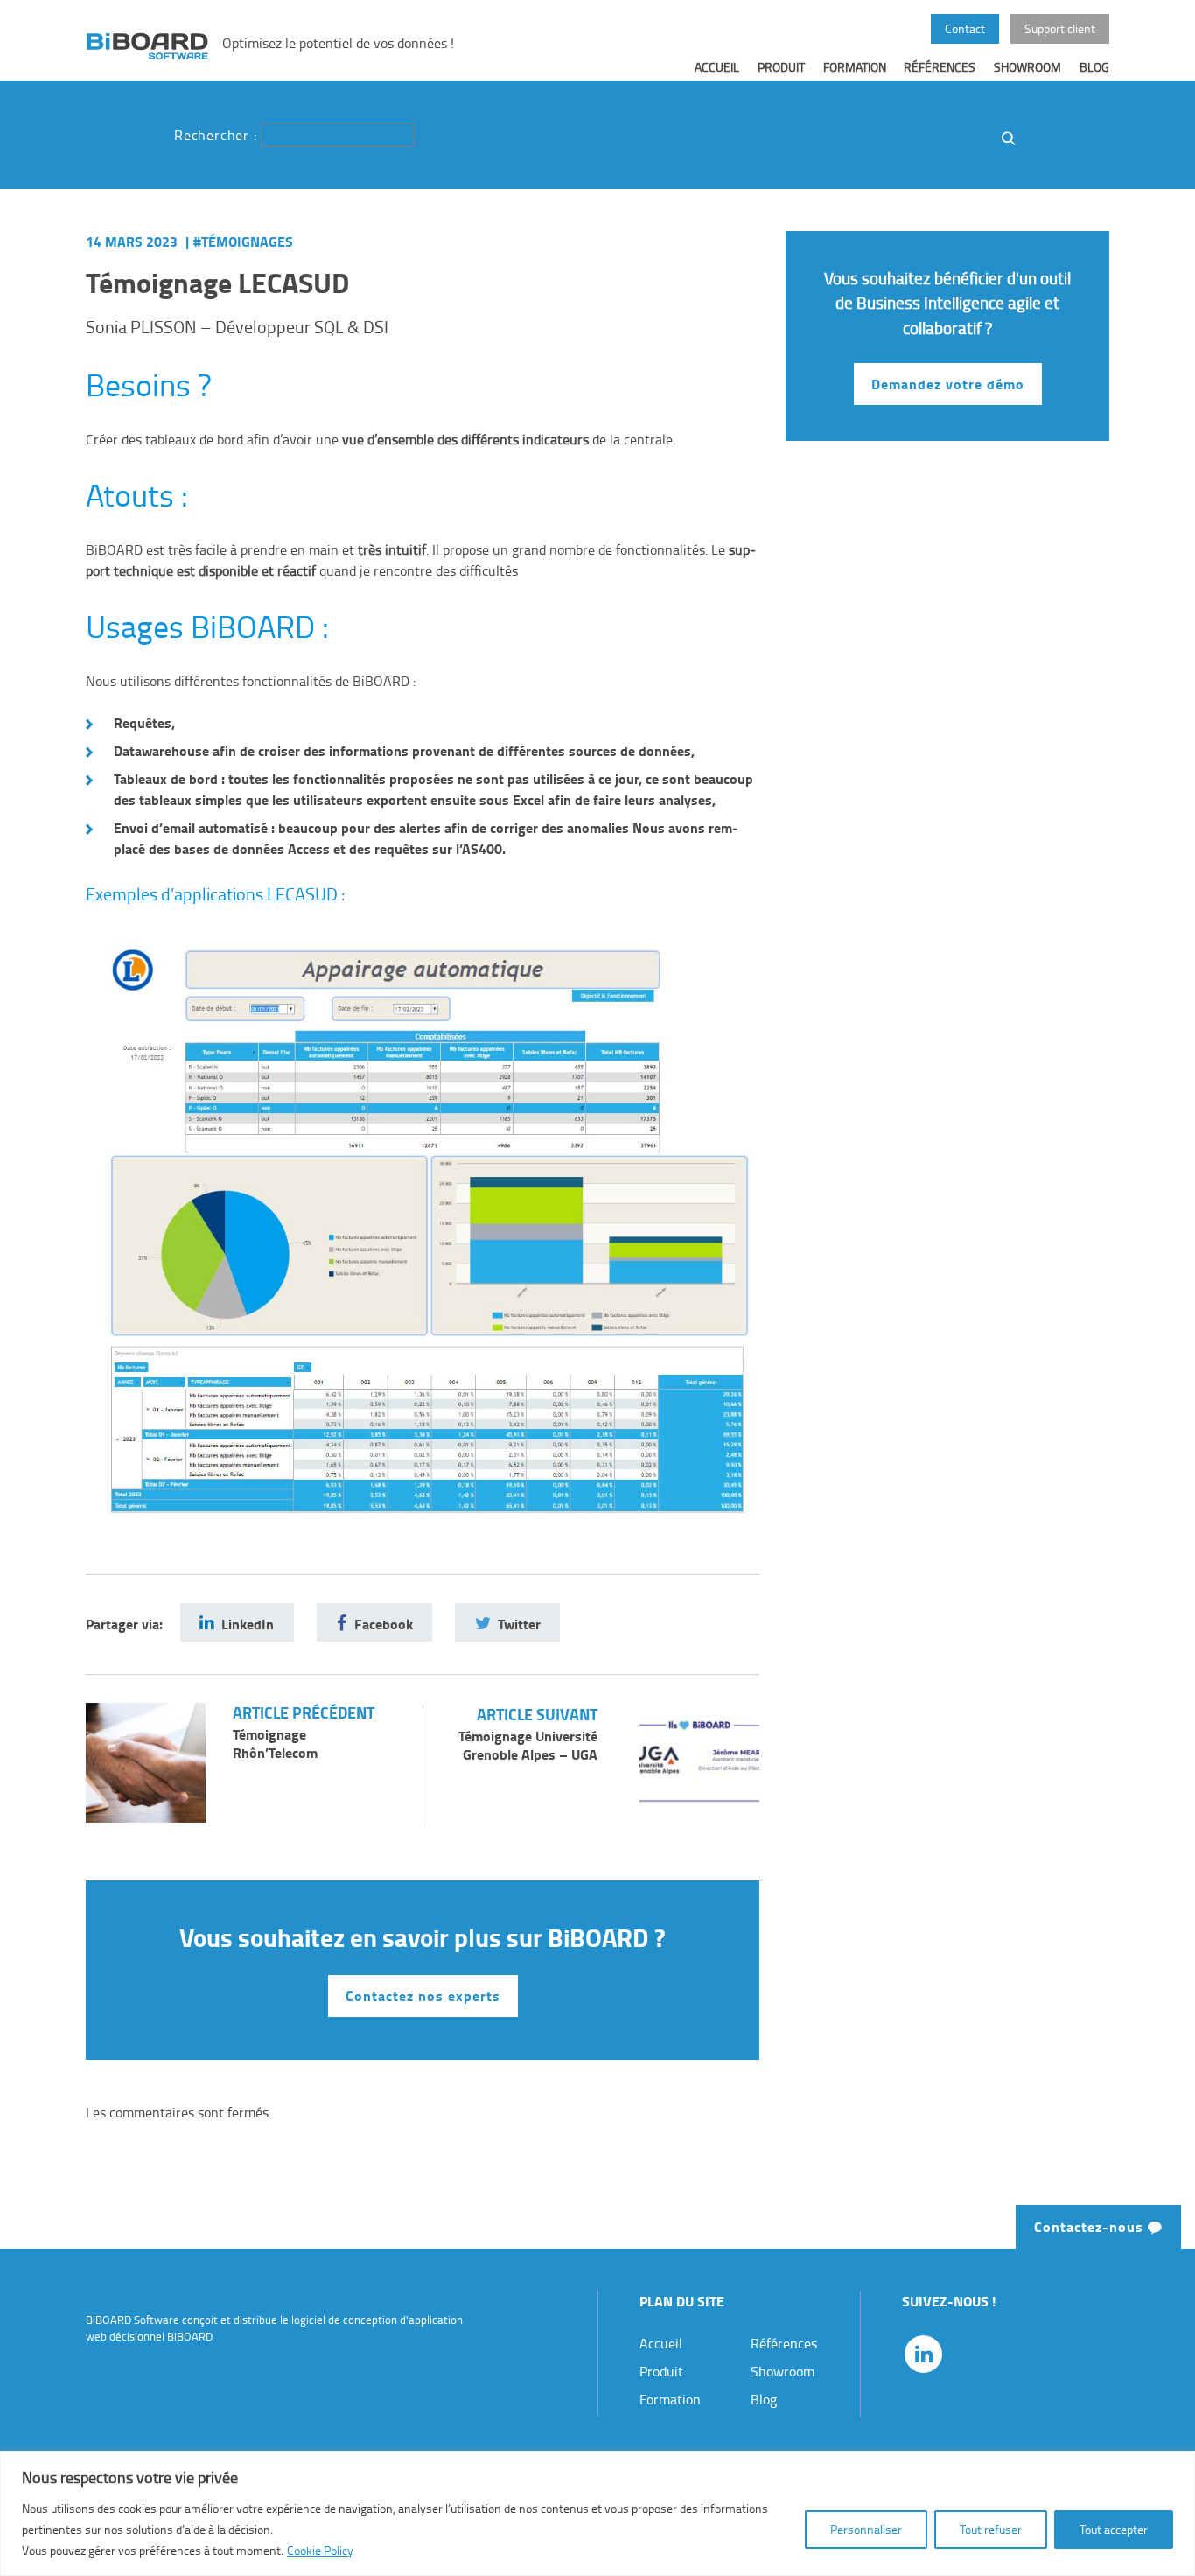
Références (940, 66)
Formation (855, 66)
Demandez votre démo (948, 384)
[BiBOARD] (147, 45)
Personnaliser (866, 2529)
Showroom (1027, 66)
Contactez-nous (1091, 2226)
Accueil (717, 66)
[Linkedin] (923, 2354)
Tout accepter (1114, 2529)
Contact (965, 28)
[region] (597, 2513)
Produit (781, 66)
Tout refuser (991, 2529)
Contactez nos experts (423, 1995)
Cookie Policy (320, 2550)
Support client (1060, 28)
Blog (1094, 66)
